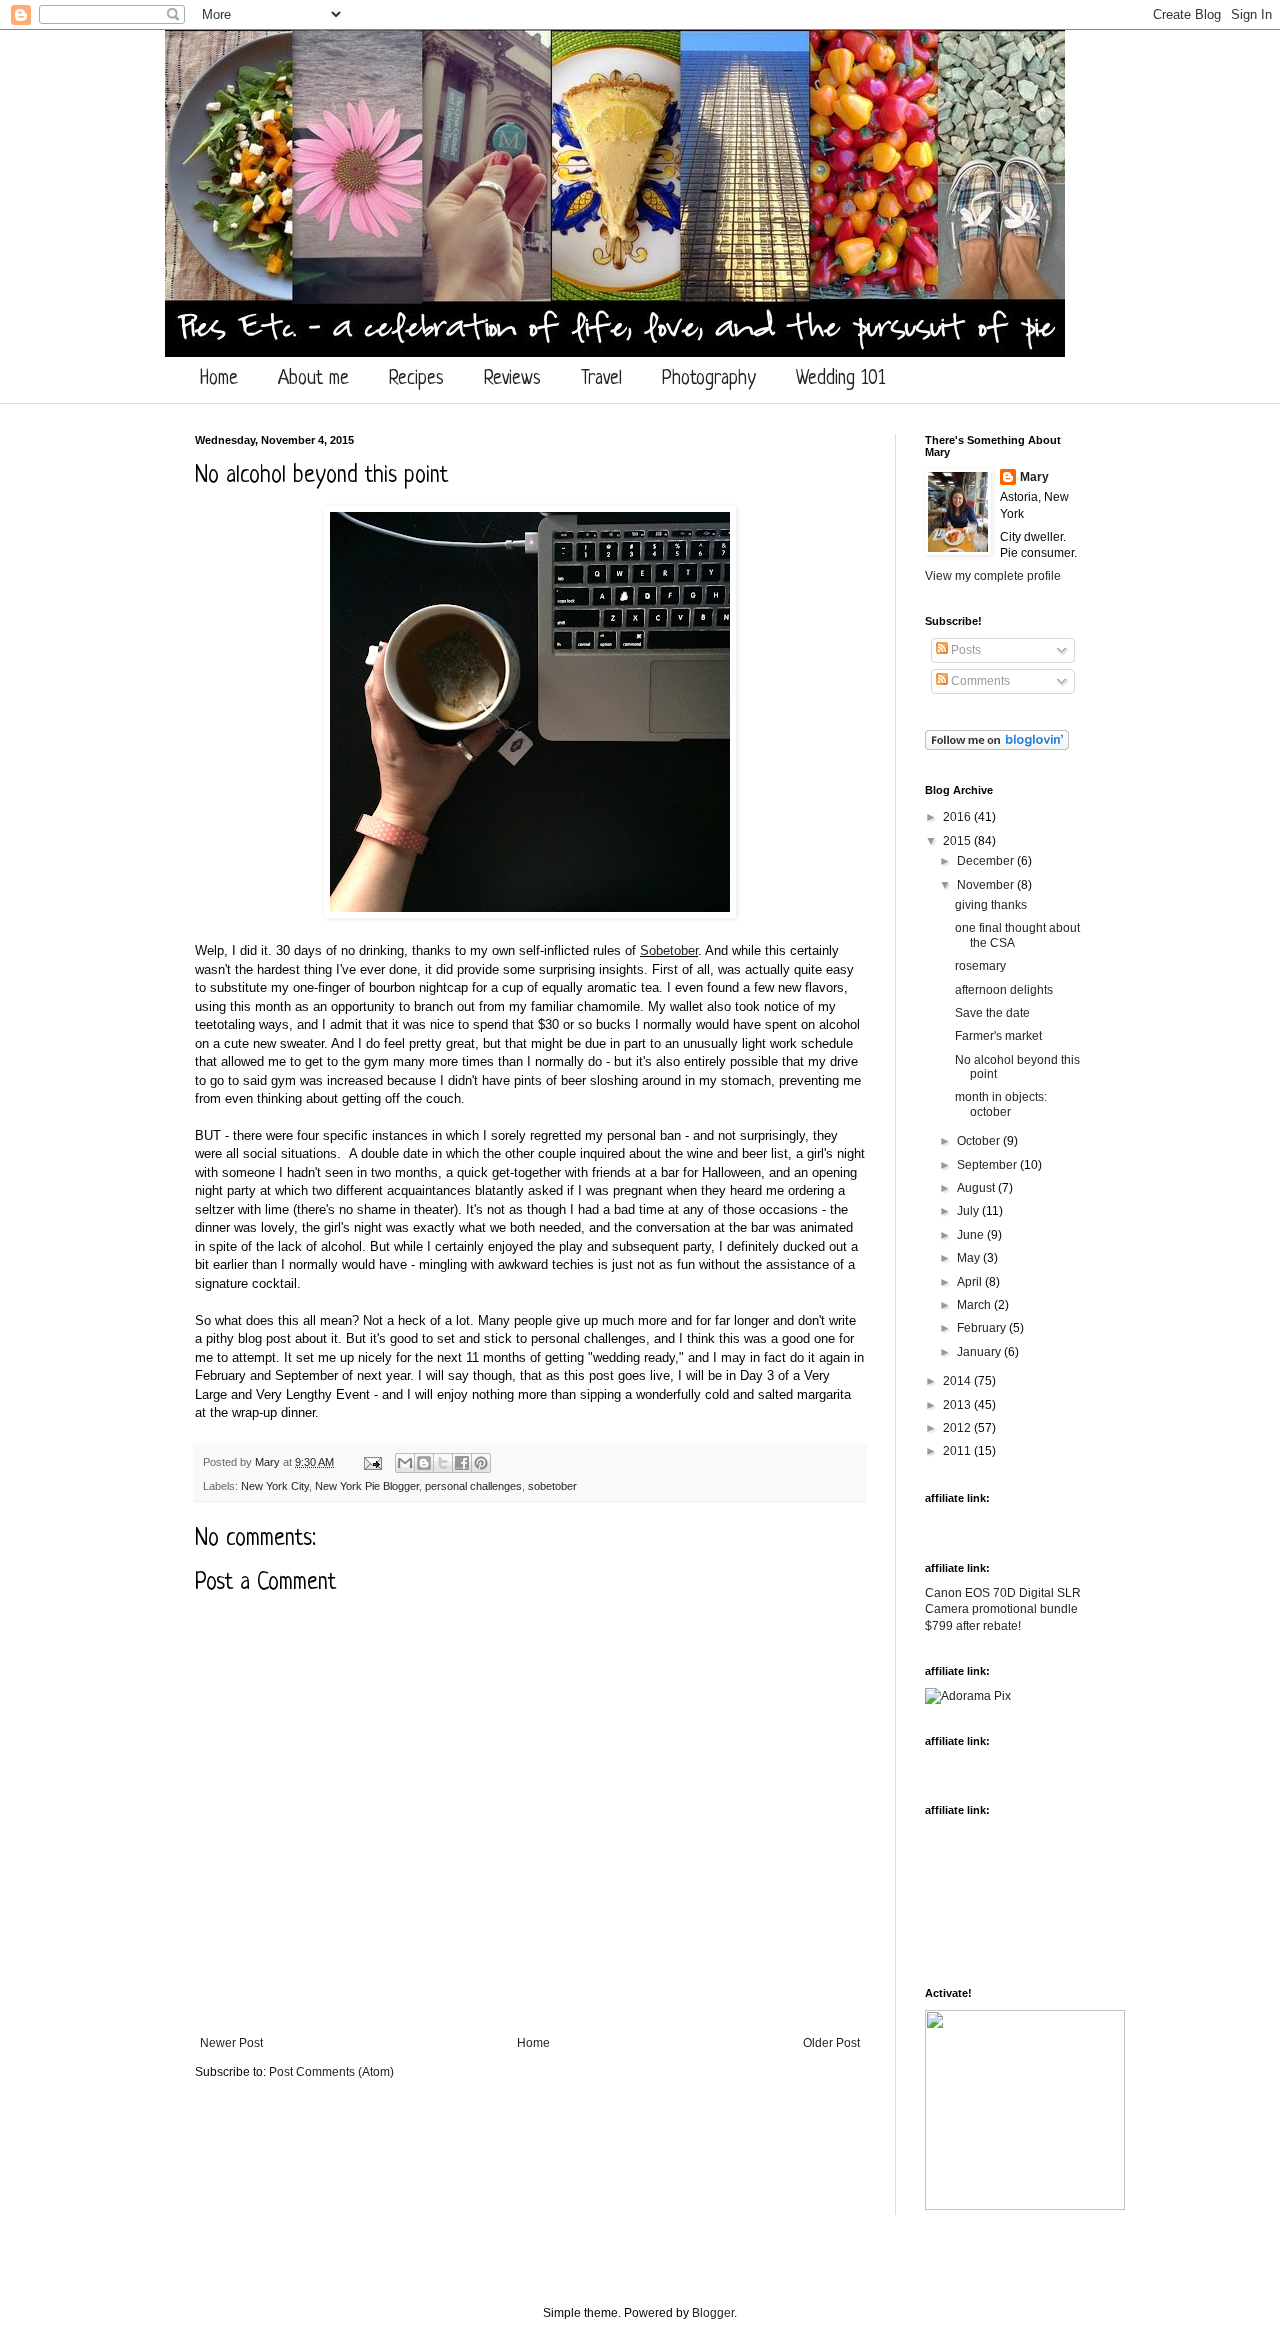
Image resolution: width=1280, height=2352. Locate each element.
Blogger (713, 2313)
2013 (958, 1405)
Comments (979, 681)
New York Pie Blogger (367, 1486)
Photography (709, 379)
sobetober (552, 1486)
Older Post (831, 2043)
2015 (958, 841)
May (970, 1258)
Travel (601, 379)
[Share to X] (443, 1463)
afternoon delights (1004, 990)
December (987, 861)
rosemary (980, 966)
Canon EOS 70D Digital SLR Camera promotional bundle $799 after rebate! (1003, 1610)
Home (219, 379)
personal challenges (473, 1486)
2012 (958, 1428)
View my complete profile (993, 576)
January (980, 1352)
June (972, 1235)
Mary (269, 1462)
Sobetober (669, 950)
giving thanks (991, 905)
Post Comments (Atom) (331, 2072)
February (983, 1328)
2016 (958, 817)
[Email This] (405, 1463)
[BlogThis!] (424, 1463)
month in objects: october (1001, 1104)
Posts (964, 650)
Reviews (512, 379)
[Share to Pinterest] (481, 1463)
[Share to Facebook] (462, 1463)
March (975, 1305)
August (977, 1188)
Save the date (992, 1013)
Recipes (416, 379)
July (969, 1211)
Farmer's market (998, 1036)
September (988, 1165)
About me (313, 379)
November (987, 885)
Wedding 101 (840, 379)
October (980, 1141)
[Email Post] (372, 1462)
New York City (275, 1486)
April (971, 1282)
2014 (958, 1381)
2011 (958, 1451)
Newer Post (231, 2043)
